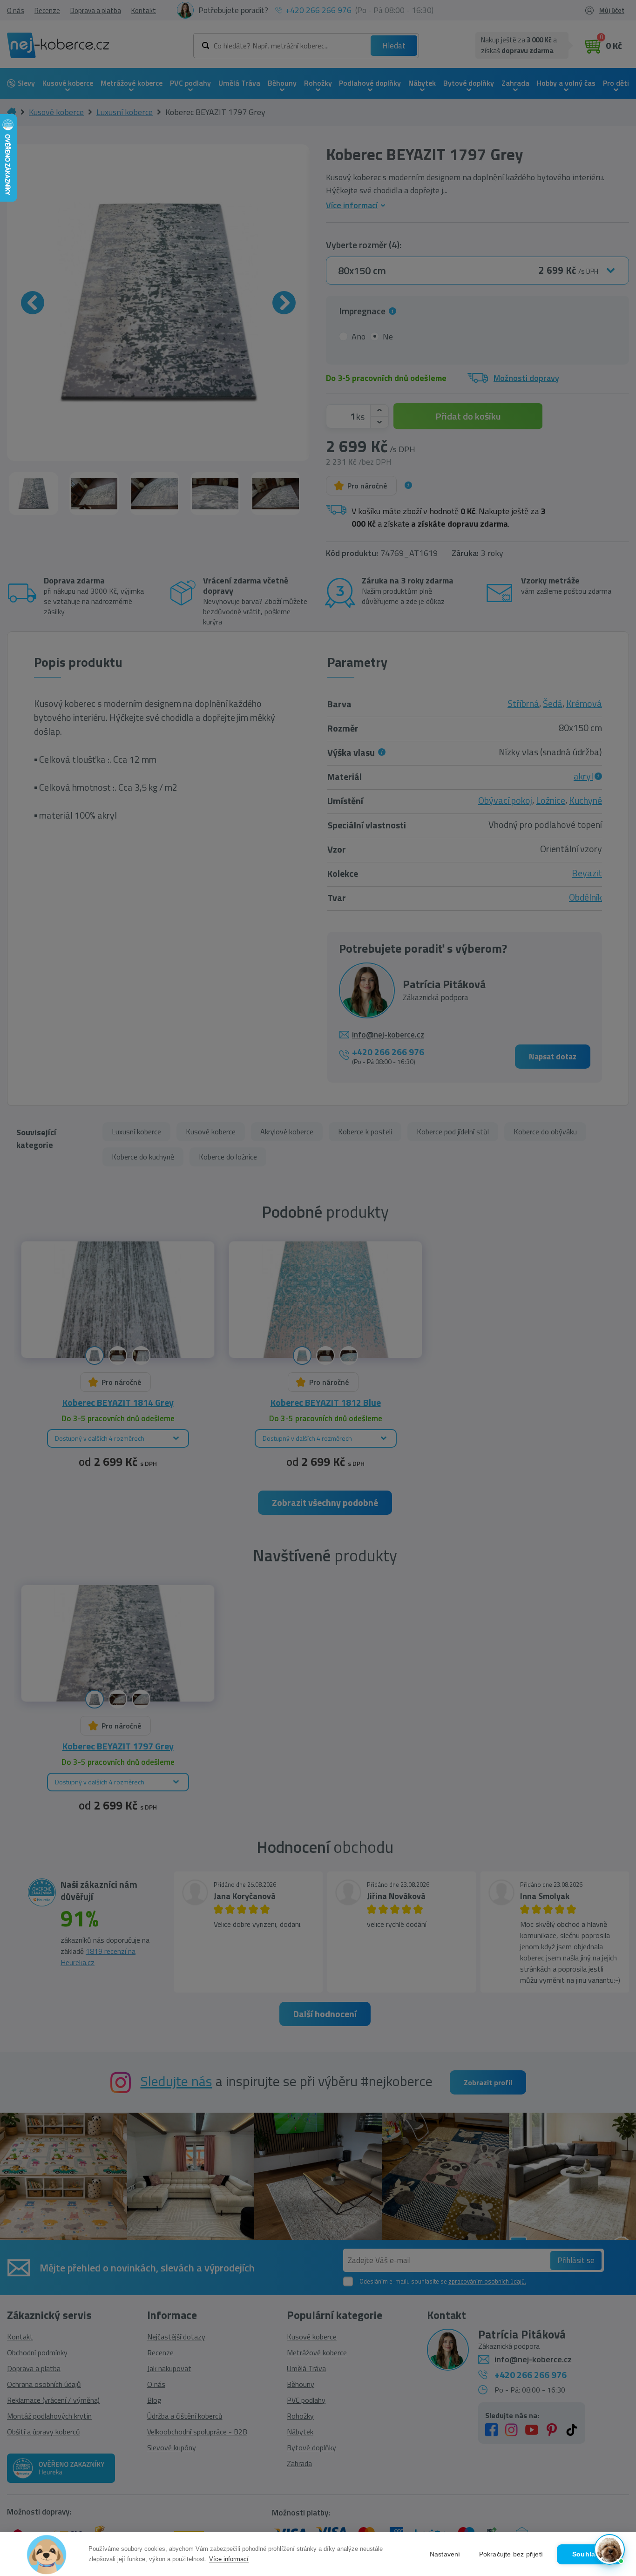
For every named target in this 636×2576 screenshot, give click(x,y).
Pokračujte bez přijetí (511, 2554)
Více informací (229, 2559)
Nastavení (445, 2554)
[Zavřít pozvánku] (614, 2447)
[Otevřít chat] (609, 2549)
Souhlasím (589, 2554)
